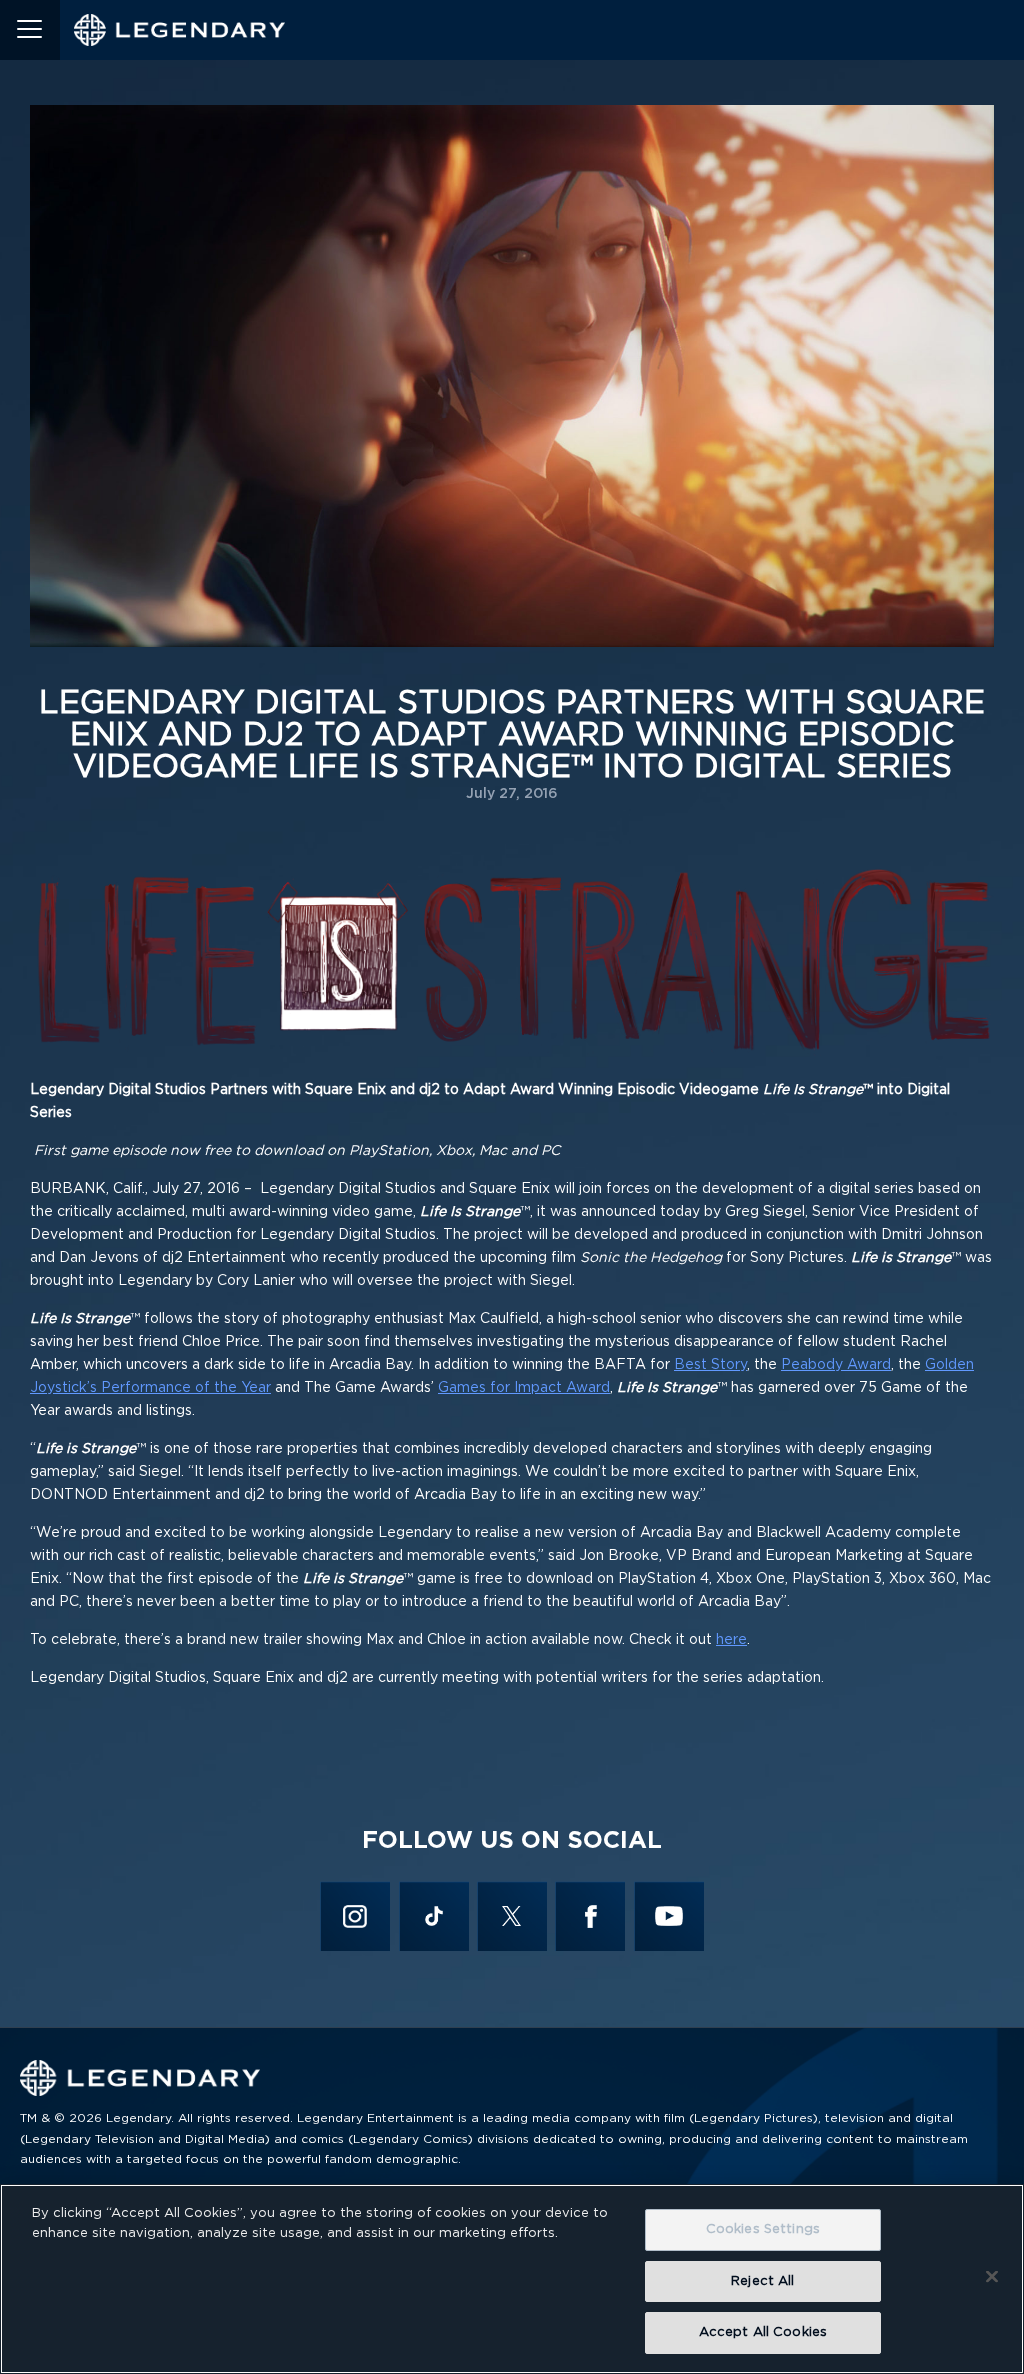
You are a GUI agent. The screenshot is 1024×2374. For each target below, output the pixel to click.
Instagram (355, 1916)
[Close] (992, 2277)
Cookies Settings (763, 2229)
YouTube (668, 1916)
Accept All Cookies (763, 2332)
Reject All (762, 2281)
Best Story (710, 1365)
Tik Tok (433, 1916)
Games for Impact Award (524, 1388)
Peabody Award (836, 1365)
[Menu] (30, 30)
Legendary (180, 30)
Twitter (512, 1916)
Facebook (590, 1916)
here (731, 1640)
